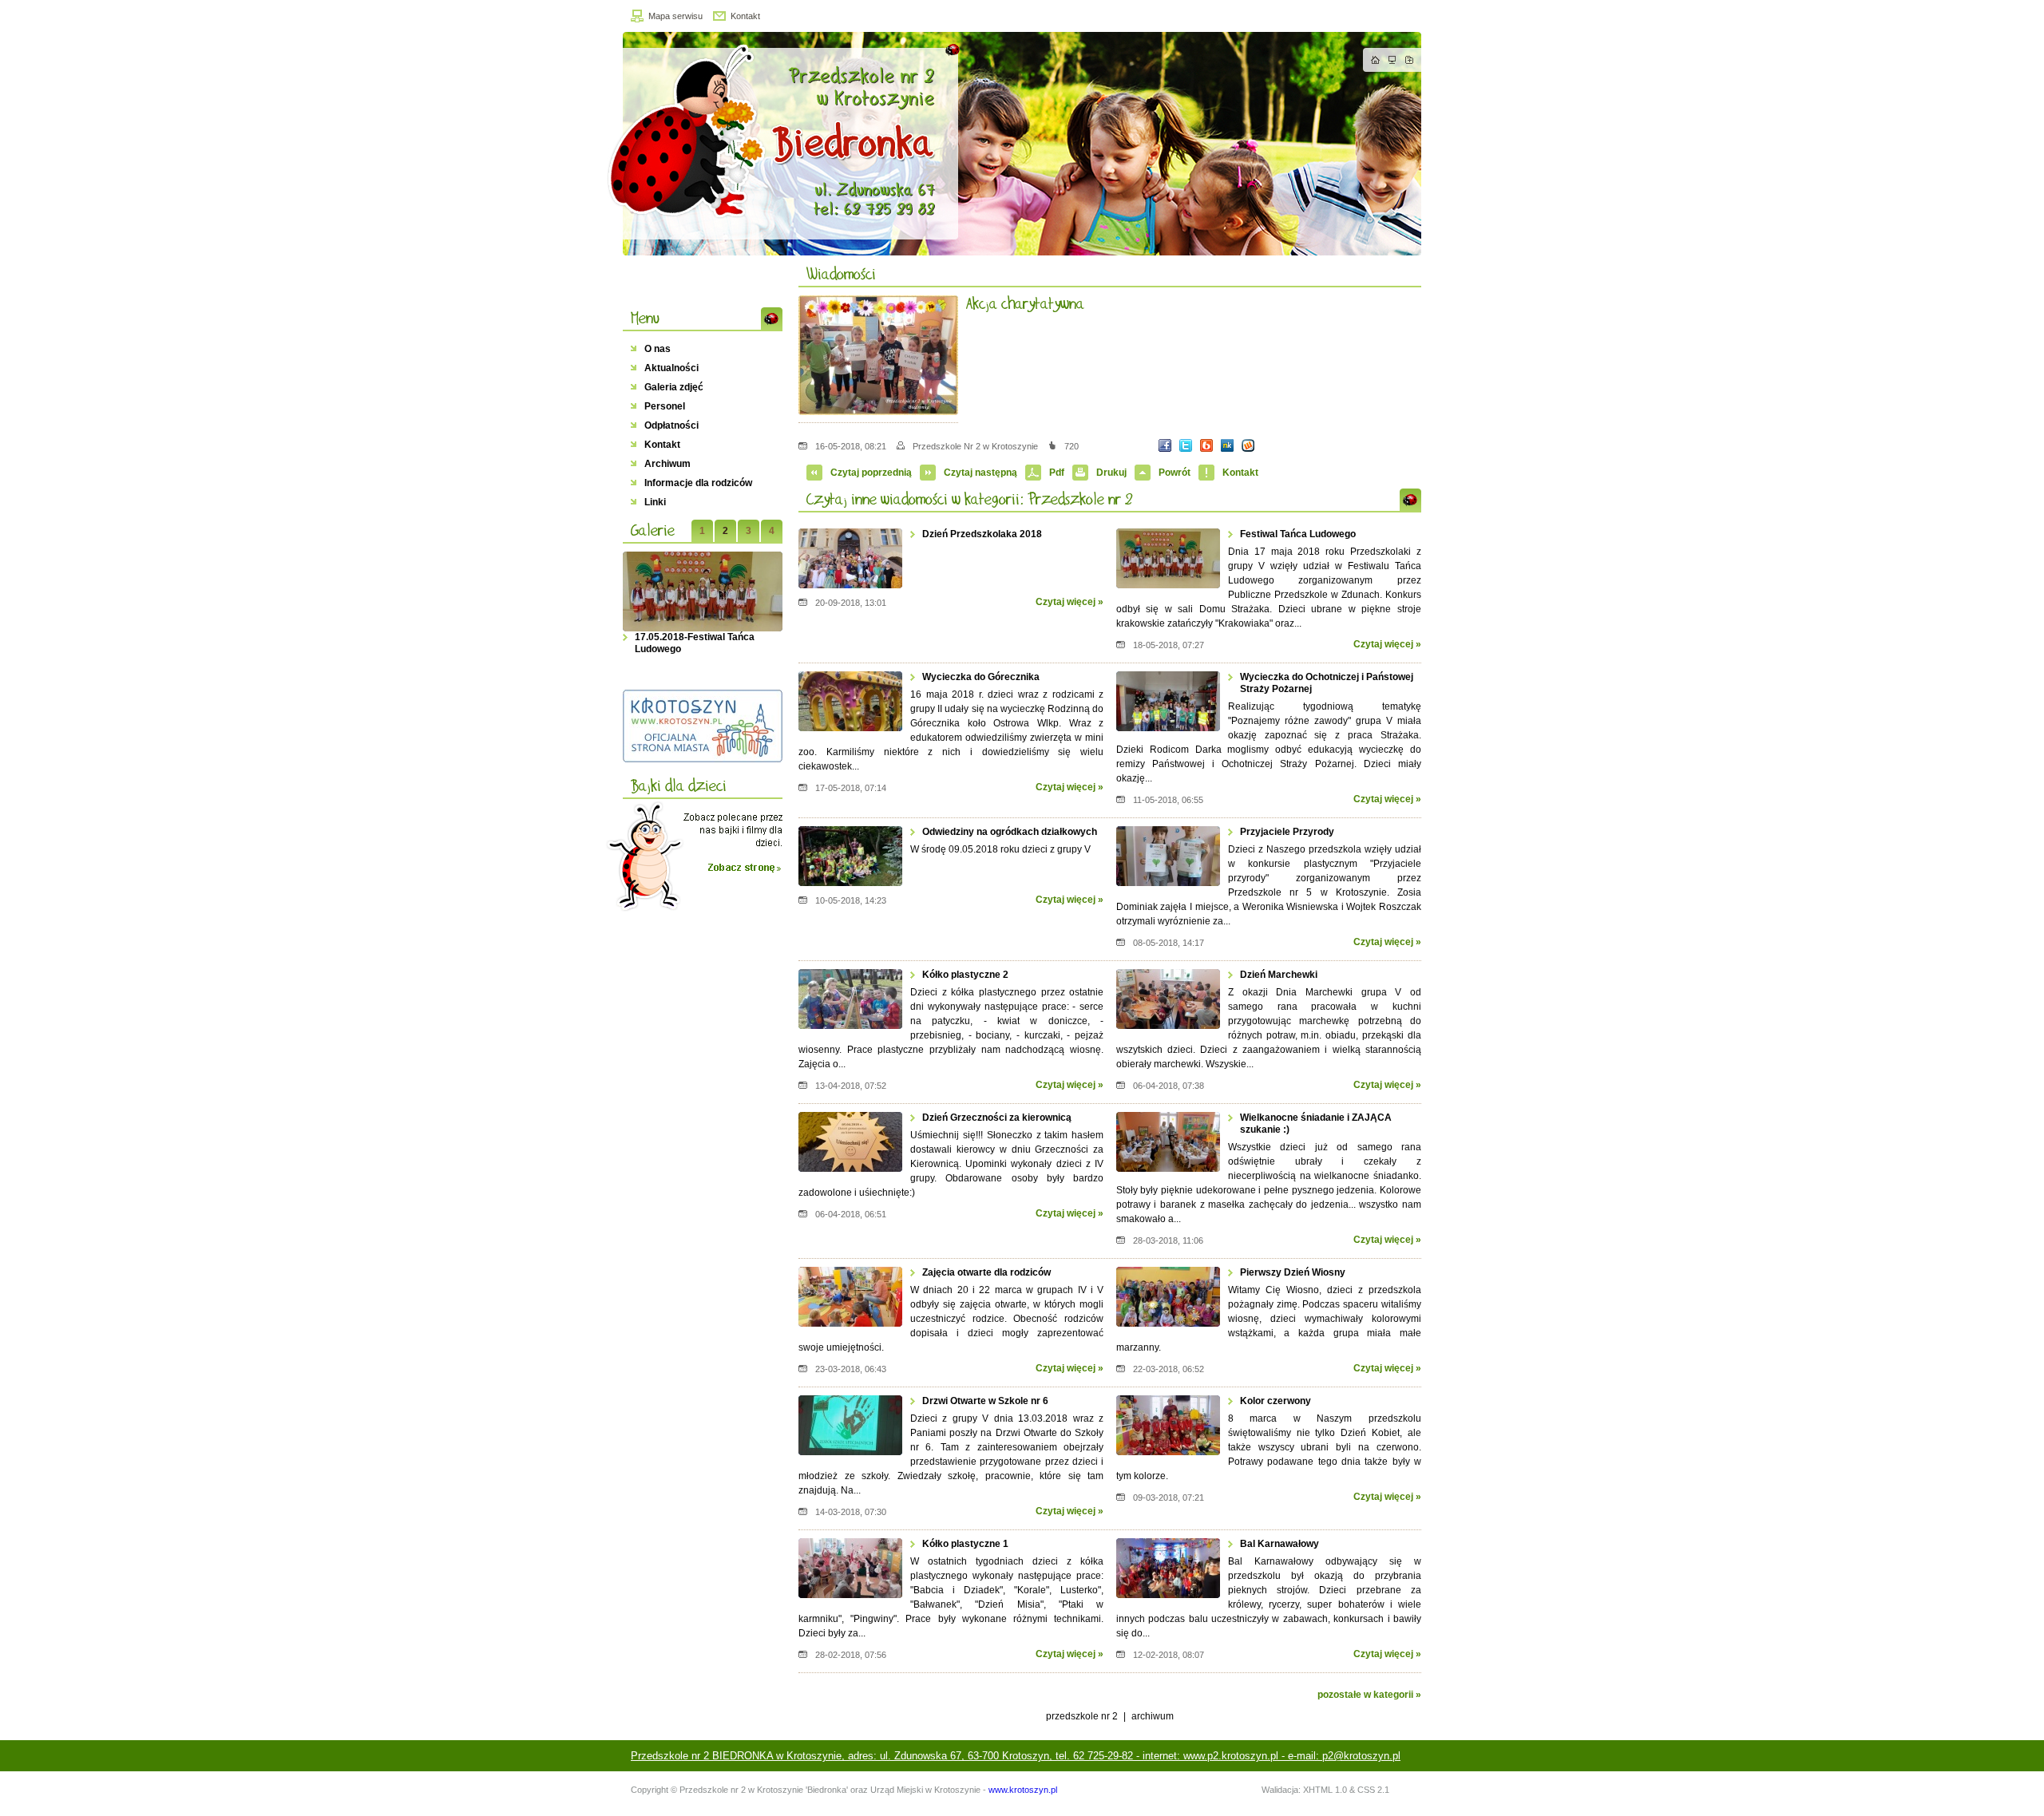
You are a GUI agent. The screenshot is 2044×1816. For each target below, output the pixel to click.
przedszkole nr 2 (1082, 1716)
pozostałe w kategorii (1365, 1695)
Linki (655, 502)
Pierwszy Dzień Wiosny (1293, 1272)
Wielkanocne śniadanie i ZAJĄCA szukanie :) (1316, 1124)
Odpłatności (671, 425)
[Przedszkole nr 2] (1014, 144)
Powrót (1175, 473)
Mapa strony (1392, 60)
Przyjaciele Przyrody (1287, 832)
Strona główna (1376, 60)
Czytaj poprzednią (871, 473)
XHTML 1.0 (1325, 1790)
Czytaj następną (980, 473)
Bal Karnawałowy (1279, 1544)
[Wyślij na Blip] (1206, 445)
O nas (658, 349)
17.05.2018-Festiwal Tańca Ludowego (695, 643)
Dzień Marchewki (1279, 975)
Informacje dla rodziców (698, 483)
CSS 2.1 (1373, 1790)
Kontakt (745, 16)
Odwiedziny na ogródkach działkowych (1010, 832)
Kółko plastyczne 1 (965, 1544)
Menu (645, 318)
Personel (665, 406)
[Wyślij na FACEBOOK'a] (1165, 445)
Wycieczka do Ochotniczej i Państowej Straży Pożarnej (1327, 683)
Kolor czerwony (1276, 1401)
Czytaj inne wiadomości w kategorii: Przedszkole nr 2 (969, 499)
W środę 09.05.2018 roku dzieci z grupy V (1000, 849)
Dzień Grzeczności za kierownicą (997, 1118)
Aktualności (671, 368)
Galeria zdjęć (674, 387)
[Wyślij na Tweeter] (1186, 445)
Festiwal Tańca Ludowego (1298, 534)
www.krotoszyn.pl (1023, 1790)
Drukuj (1111, 473)
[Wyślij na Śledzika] (1227, 445)
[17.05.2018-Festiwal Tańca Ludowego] (703, 591)
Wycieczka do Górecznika (981, 677)
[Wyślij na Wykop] (1248, 445)
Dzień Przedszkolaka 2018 (982, 534)
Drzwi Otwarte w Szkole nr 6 (985, 1401)
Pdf (1057, 473)
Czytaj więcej (1066, 602)
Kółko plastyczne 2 (965, 975)
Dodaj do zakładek (1409, 60)
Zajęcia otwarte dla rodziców (986, 1272)
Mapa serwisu (675, 16)
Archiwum (667, 464)
